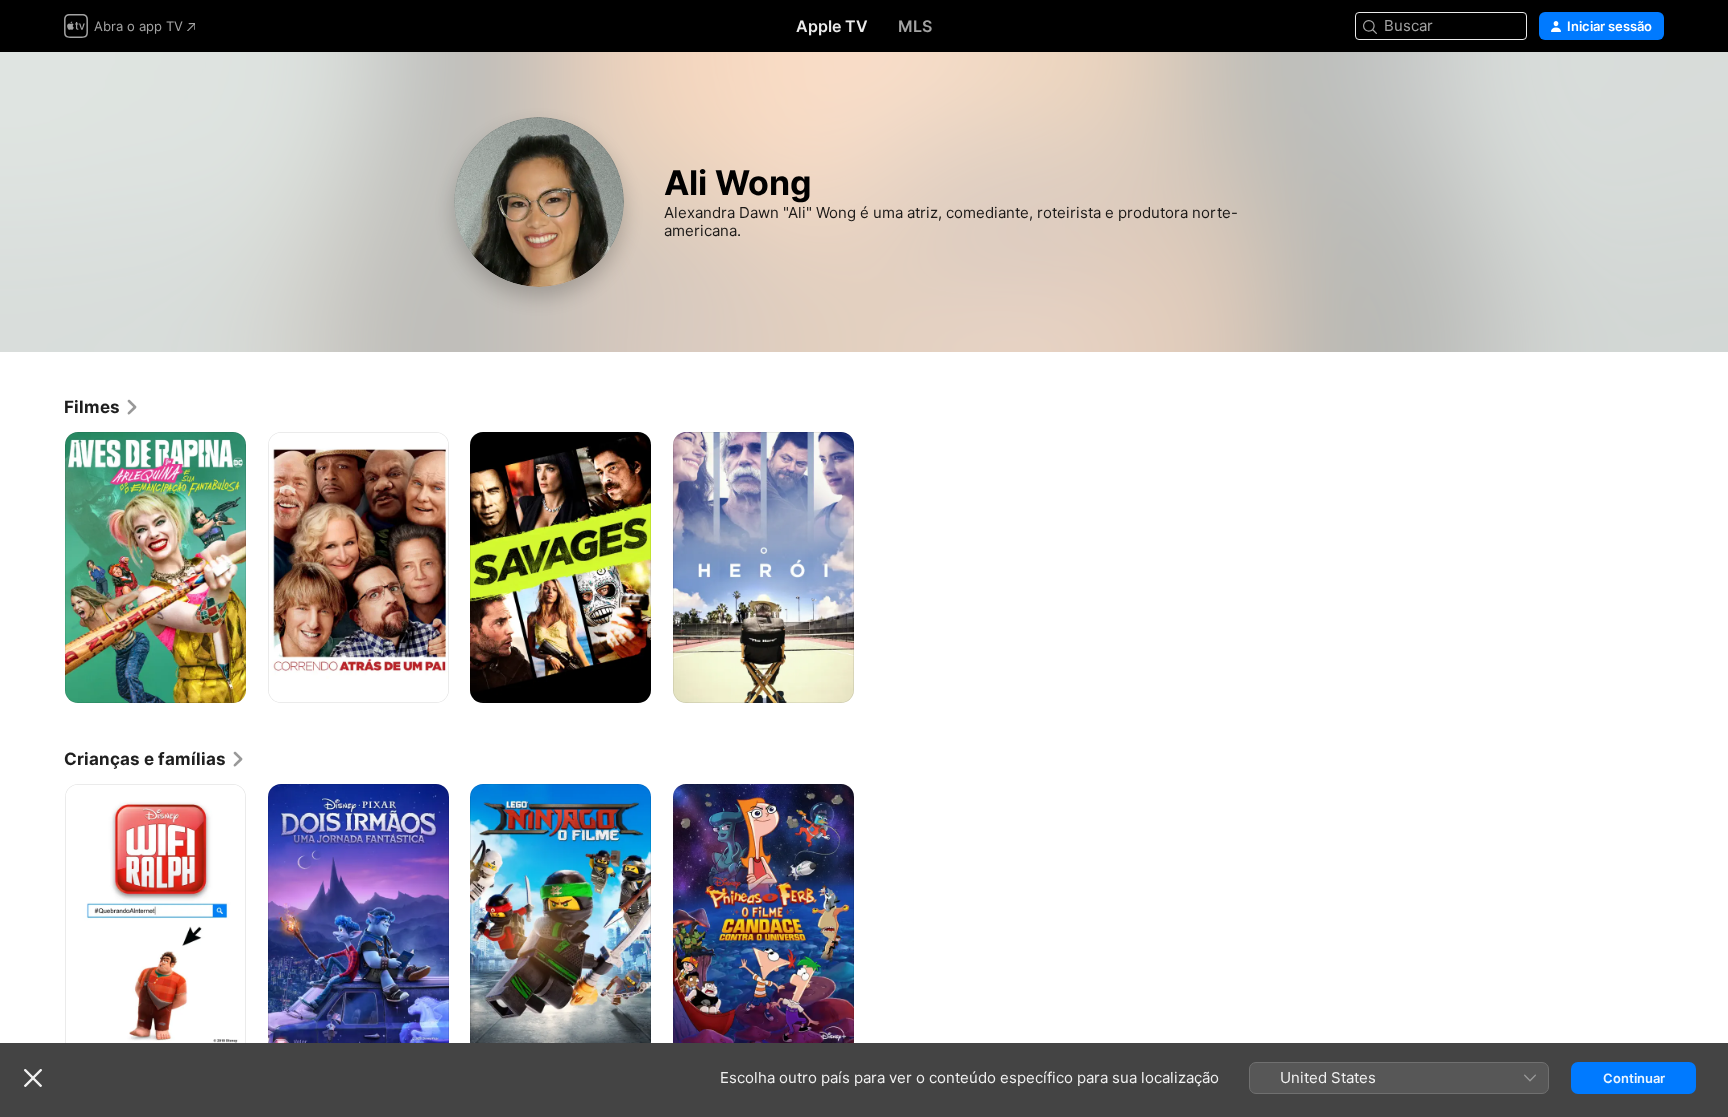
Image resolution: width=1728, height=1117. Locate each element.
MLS (915, 26)
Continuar (1634, 1078)
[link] (102, 407)
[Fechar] (33, 1078)
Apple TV (832, 26)
